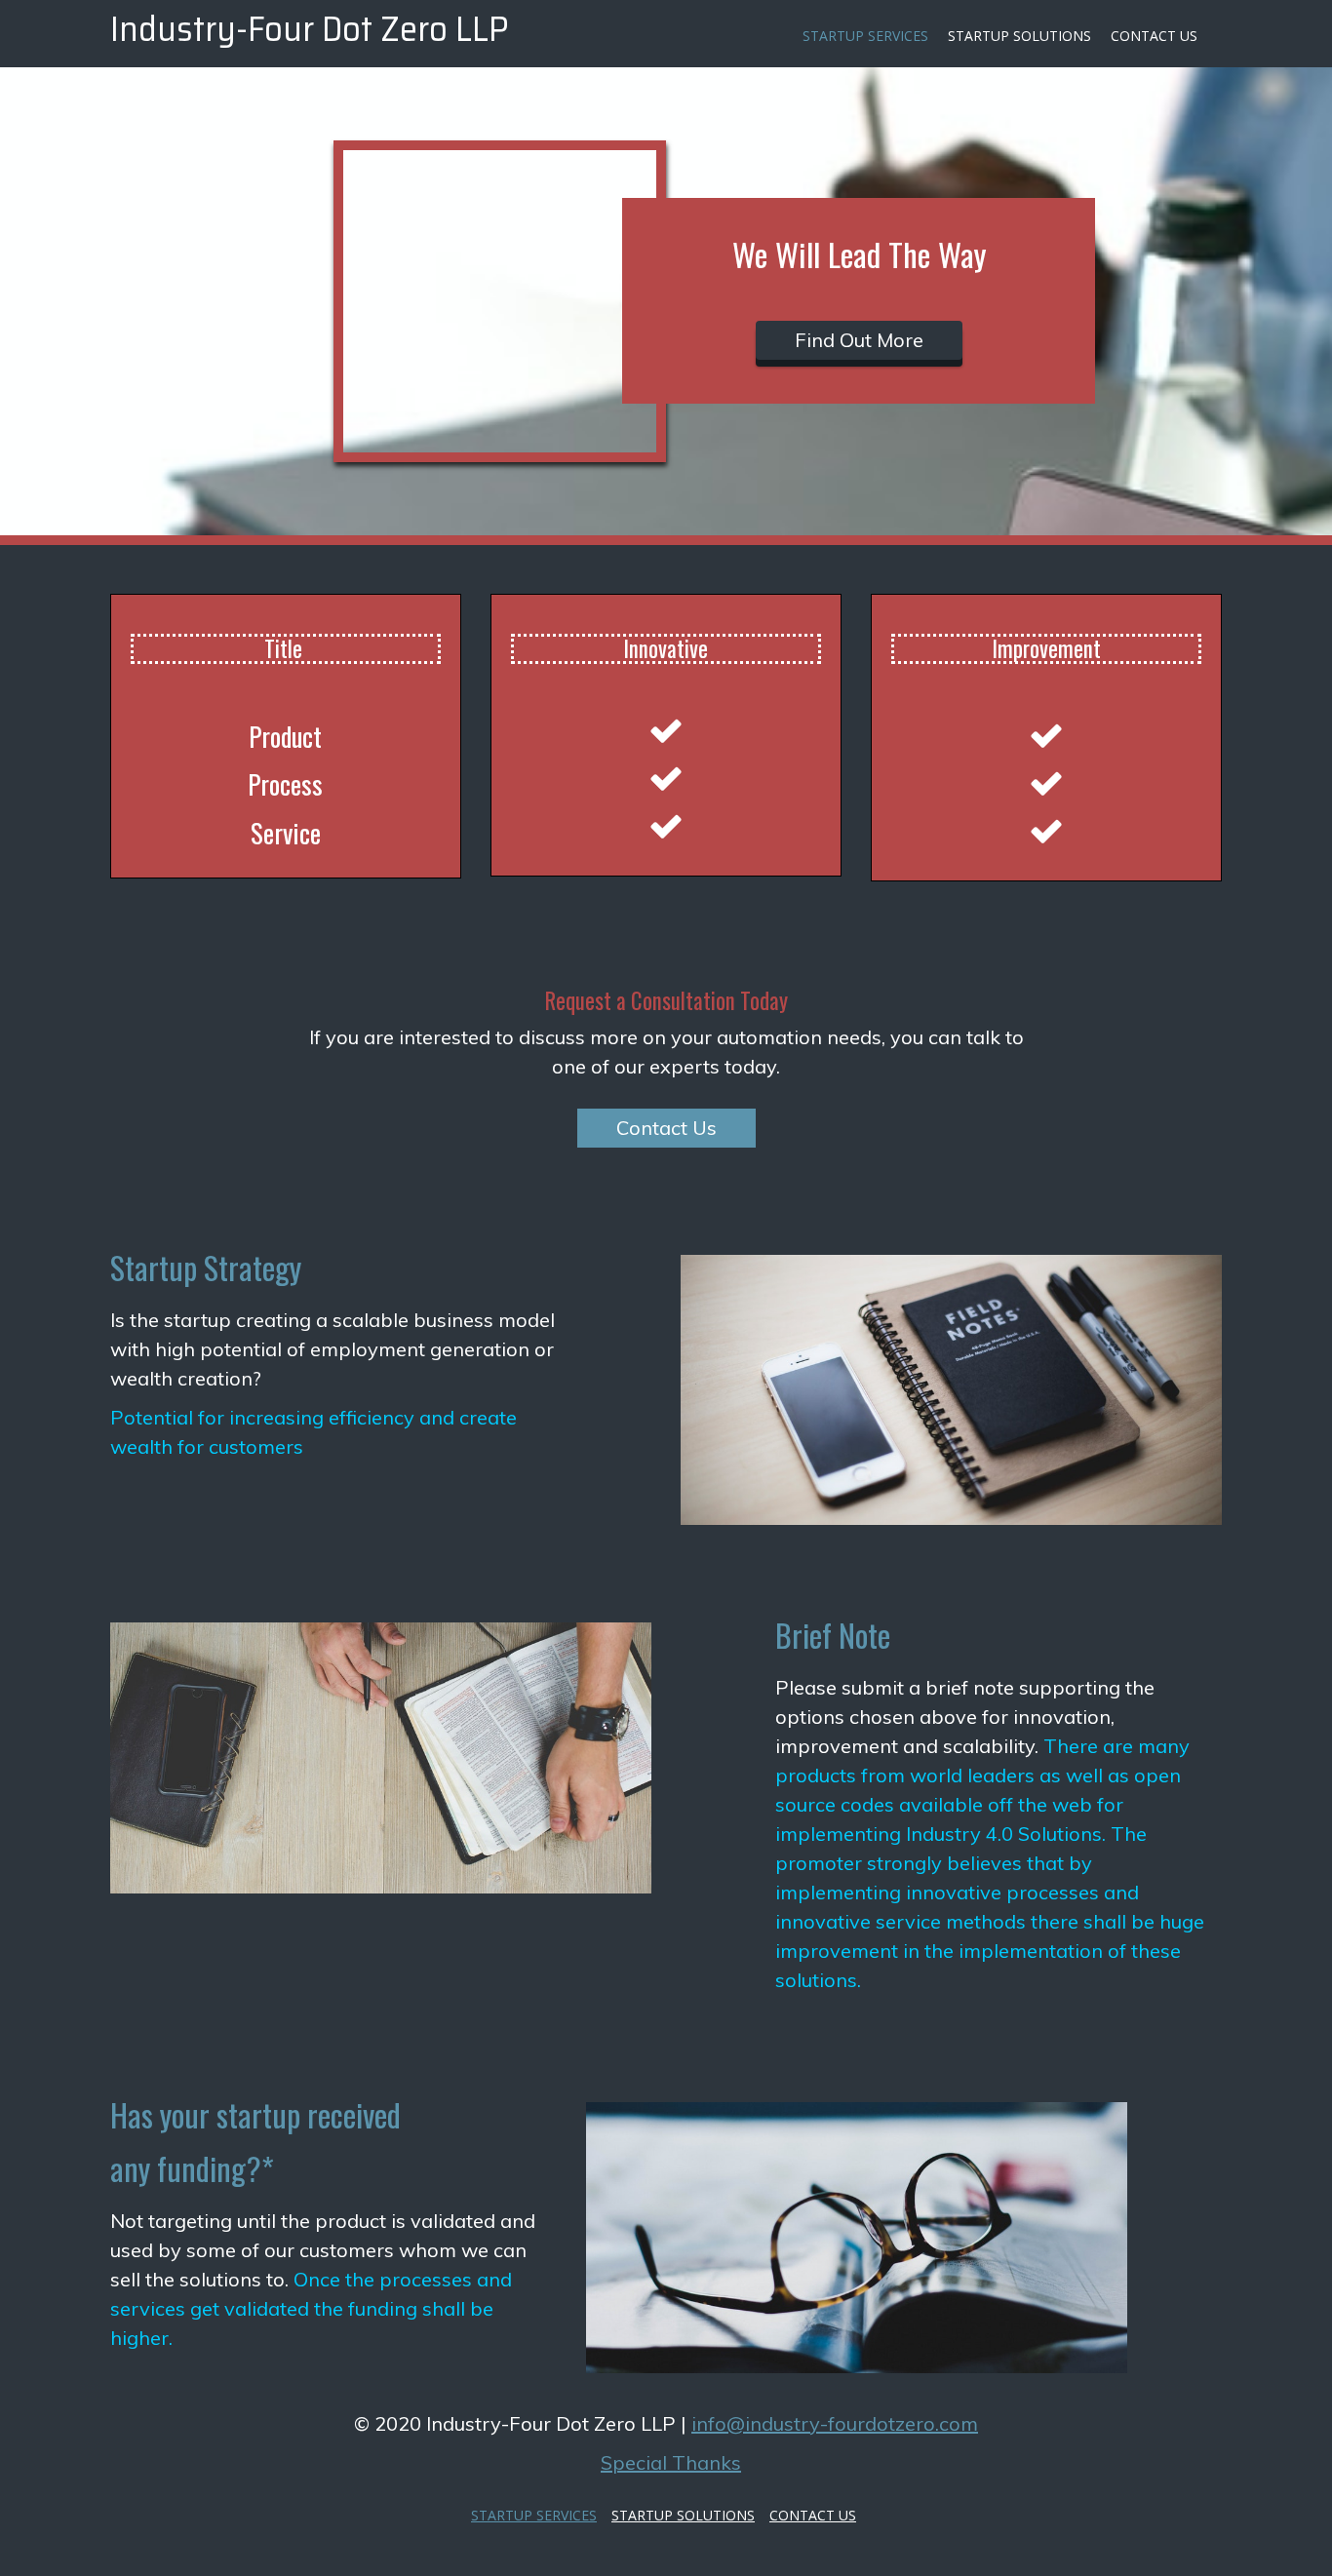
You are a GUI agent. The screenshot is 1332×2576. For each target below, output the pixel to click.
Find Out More (859, 340)
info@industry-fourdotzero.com (835, 2423)
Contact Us (1154, 36)
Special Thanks (671, 2462)
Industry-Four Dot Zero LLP (310, 28)
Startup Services (865, 36)
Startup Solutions (1019, 36)
